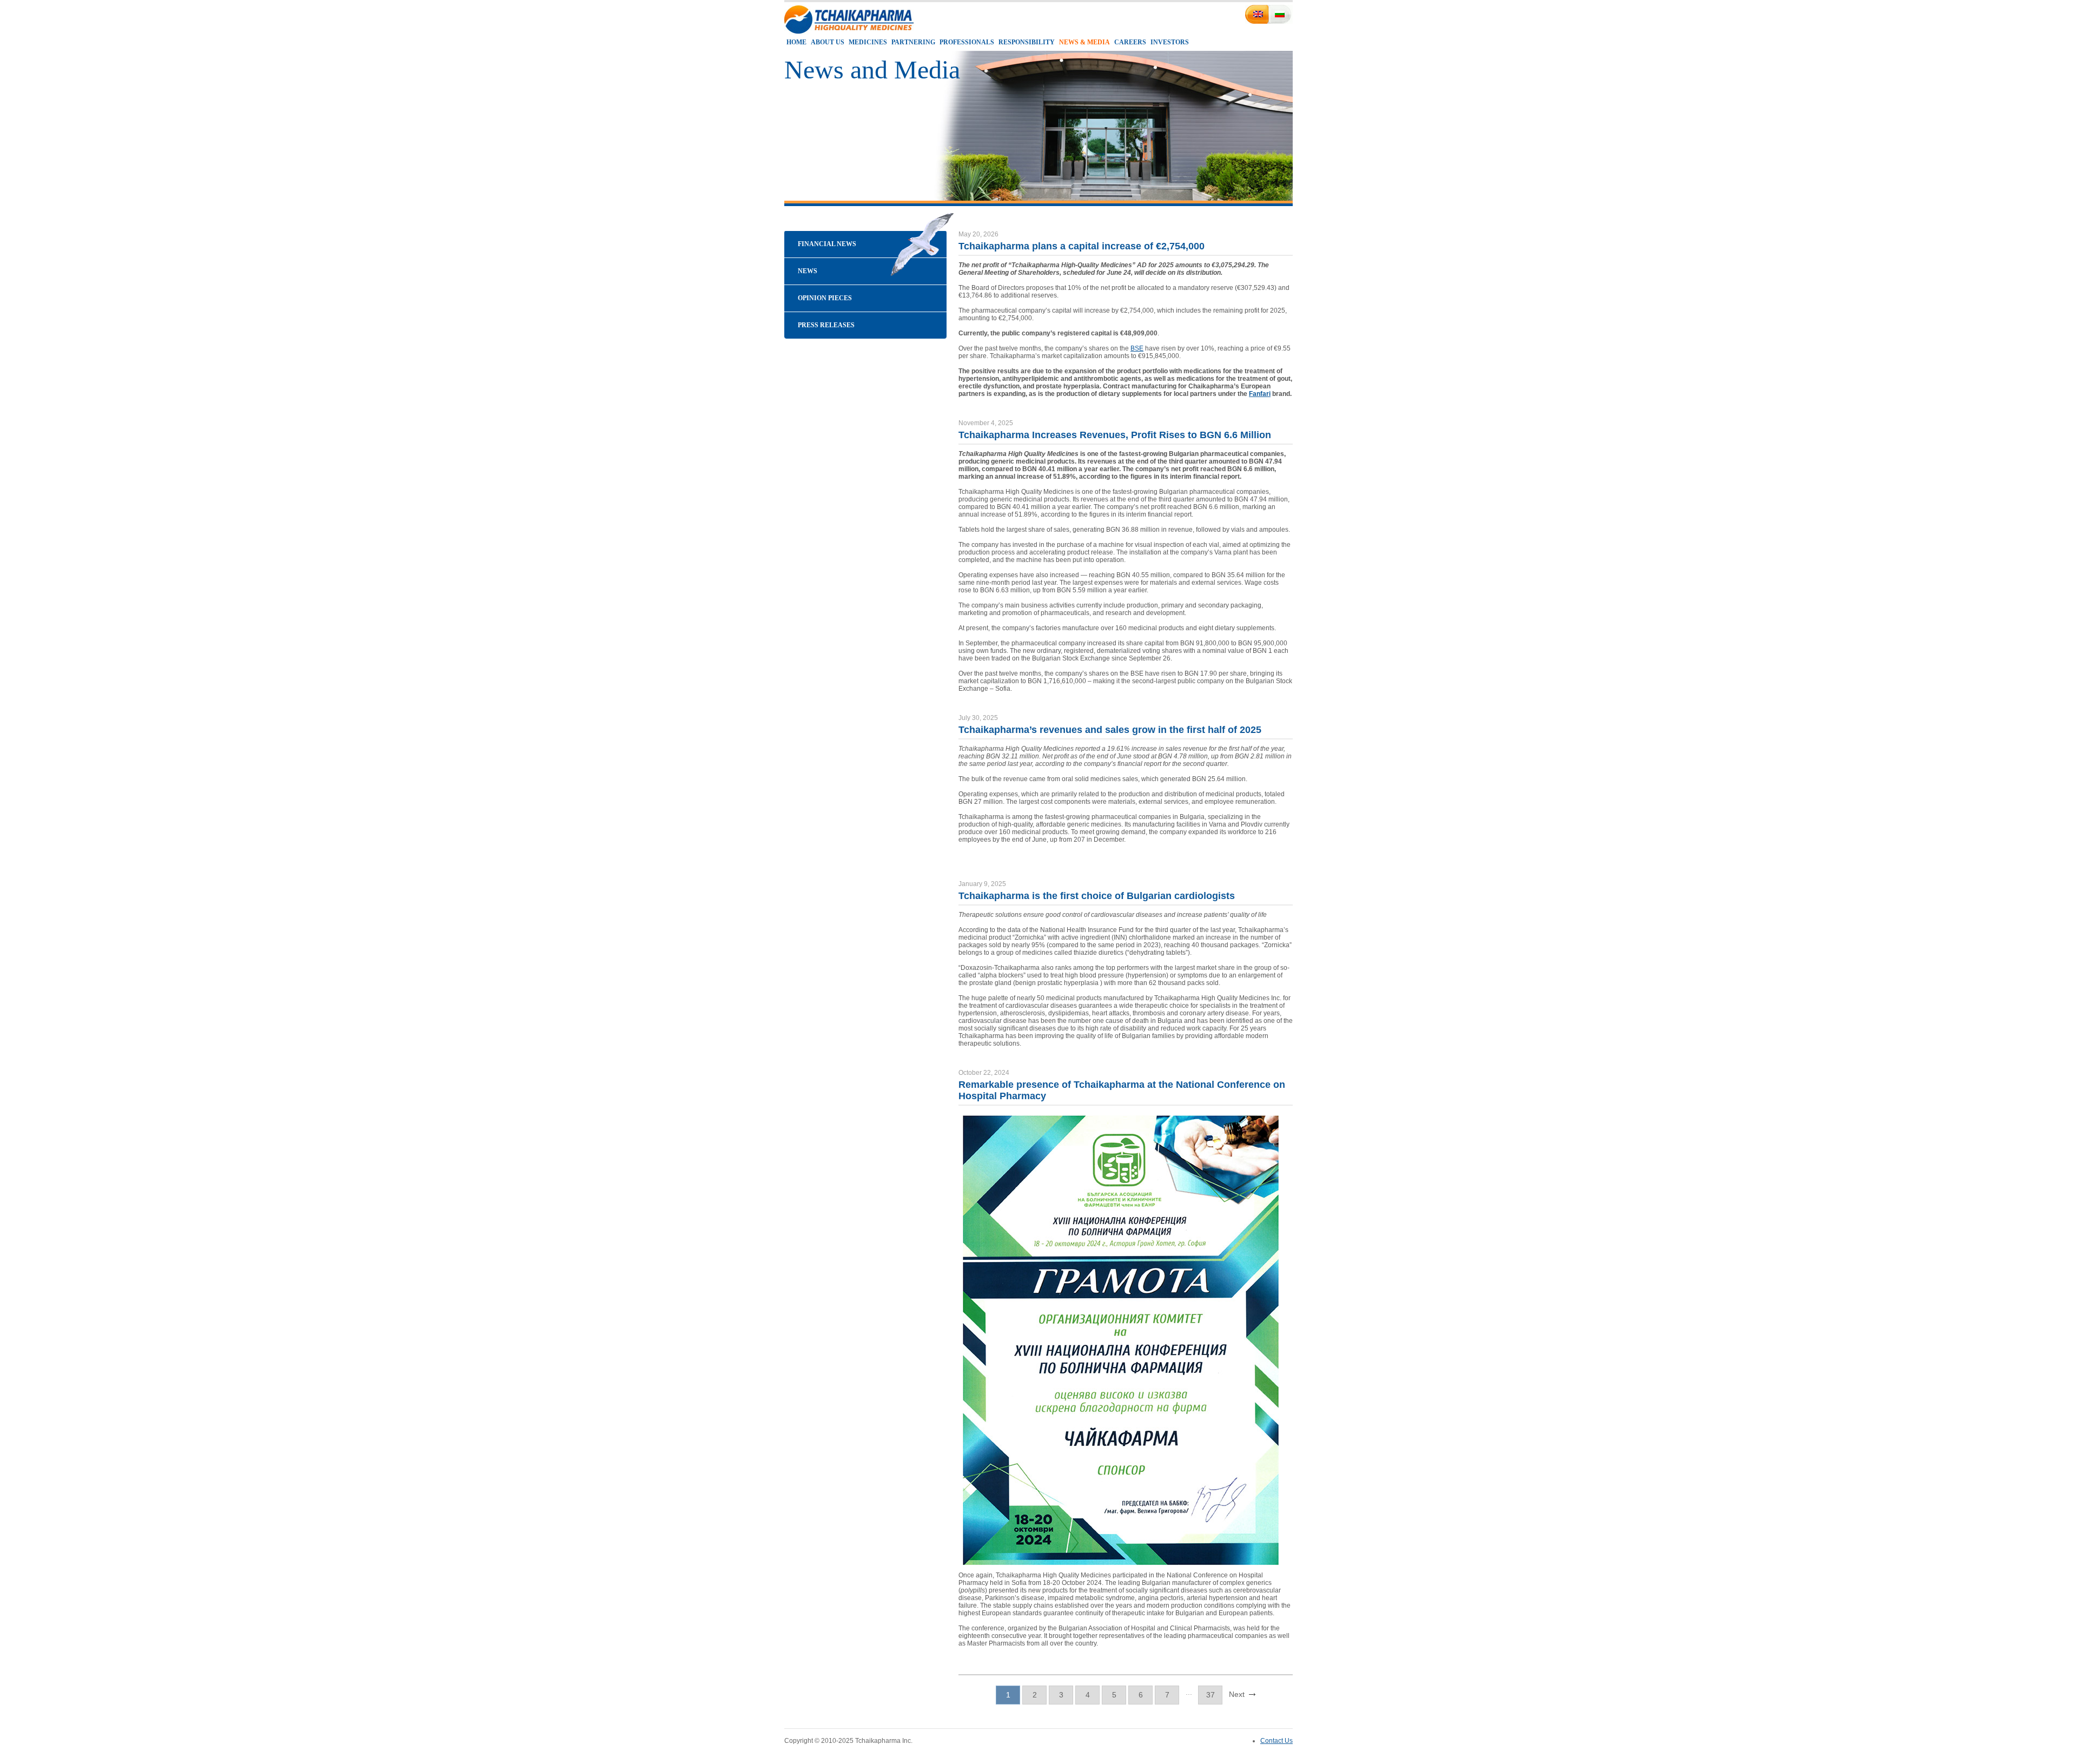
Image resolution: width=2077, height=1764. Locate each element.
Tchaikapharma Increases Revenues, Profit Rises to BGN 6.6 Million (1115, 435)
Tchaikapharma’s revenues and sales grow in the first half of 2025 (1110, 730)
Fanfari (1260, 394)
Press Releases (826, 325)
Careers (1130, 42)
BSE (1137, 348)
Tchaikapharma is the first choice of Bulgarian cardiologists (1097, 896)
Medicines (868, 42)
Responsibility (1027, 42)
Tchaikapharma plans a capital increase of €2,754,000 (1082, 246)
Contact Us (1276, 1741)
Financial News (827, 244)
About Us (828, 42)
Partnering (913, 42)
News (808, 271)
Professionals (967, 42)
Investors (1170, 42)
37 (1211, 1695)
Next (1237, 1694)
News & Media (1084, 42)
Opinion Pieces (825, 298)
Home (796, 42)
